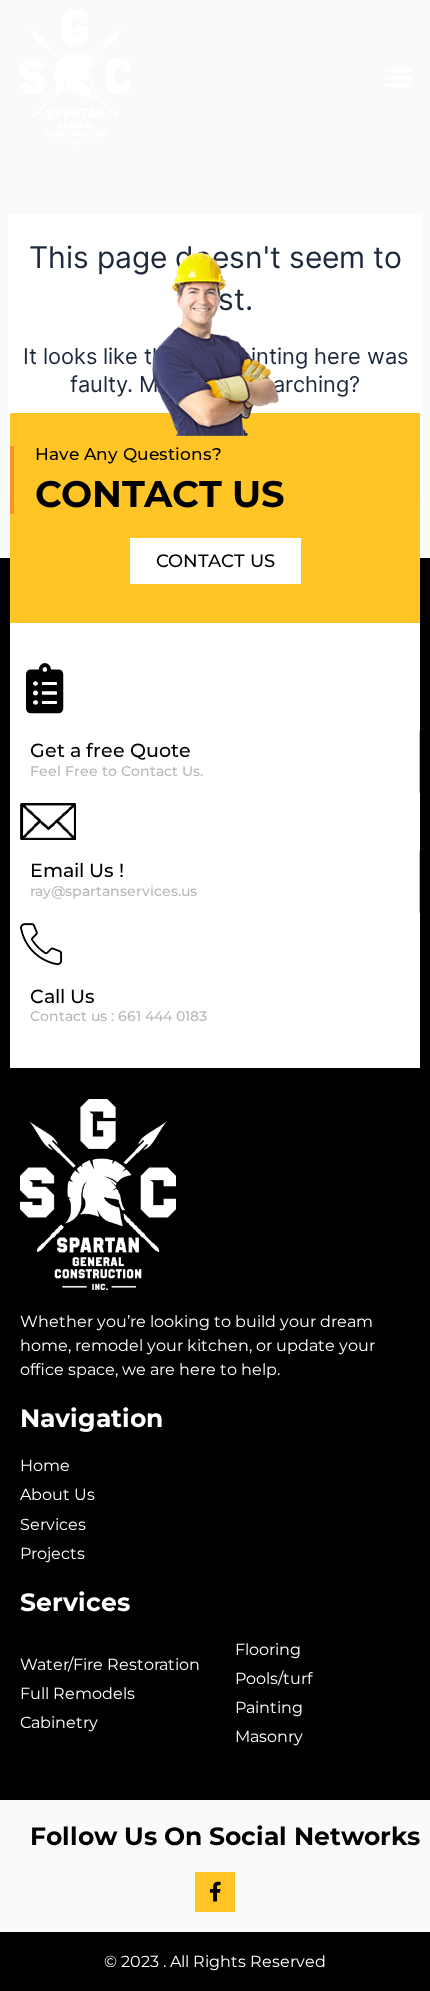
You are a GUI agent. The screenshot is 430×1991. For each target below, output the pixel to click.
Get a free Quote (110, 750)
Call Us (62, 996)
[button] (397, 77)
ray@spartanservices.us (113, 891)
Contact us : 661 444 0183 (118, 1016)
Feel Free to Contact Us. (116, 771)
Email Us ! (77, 870)
